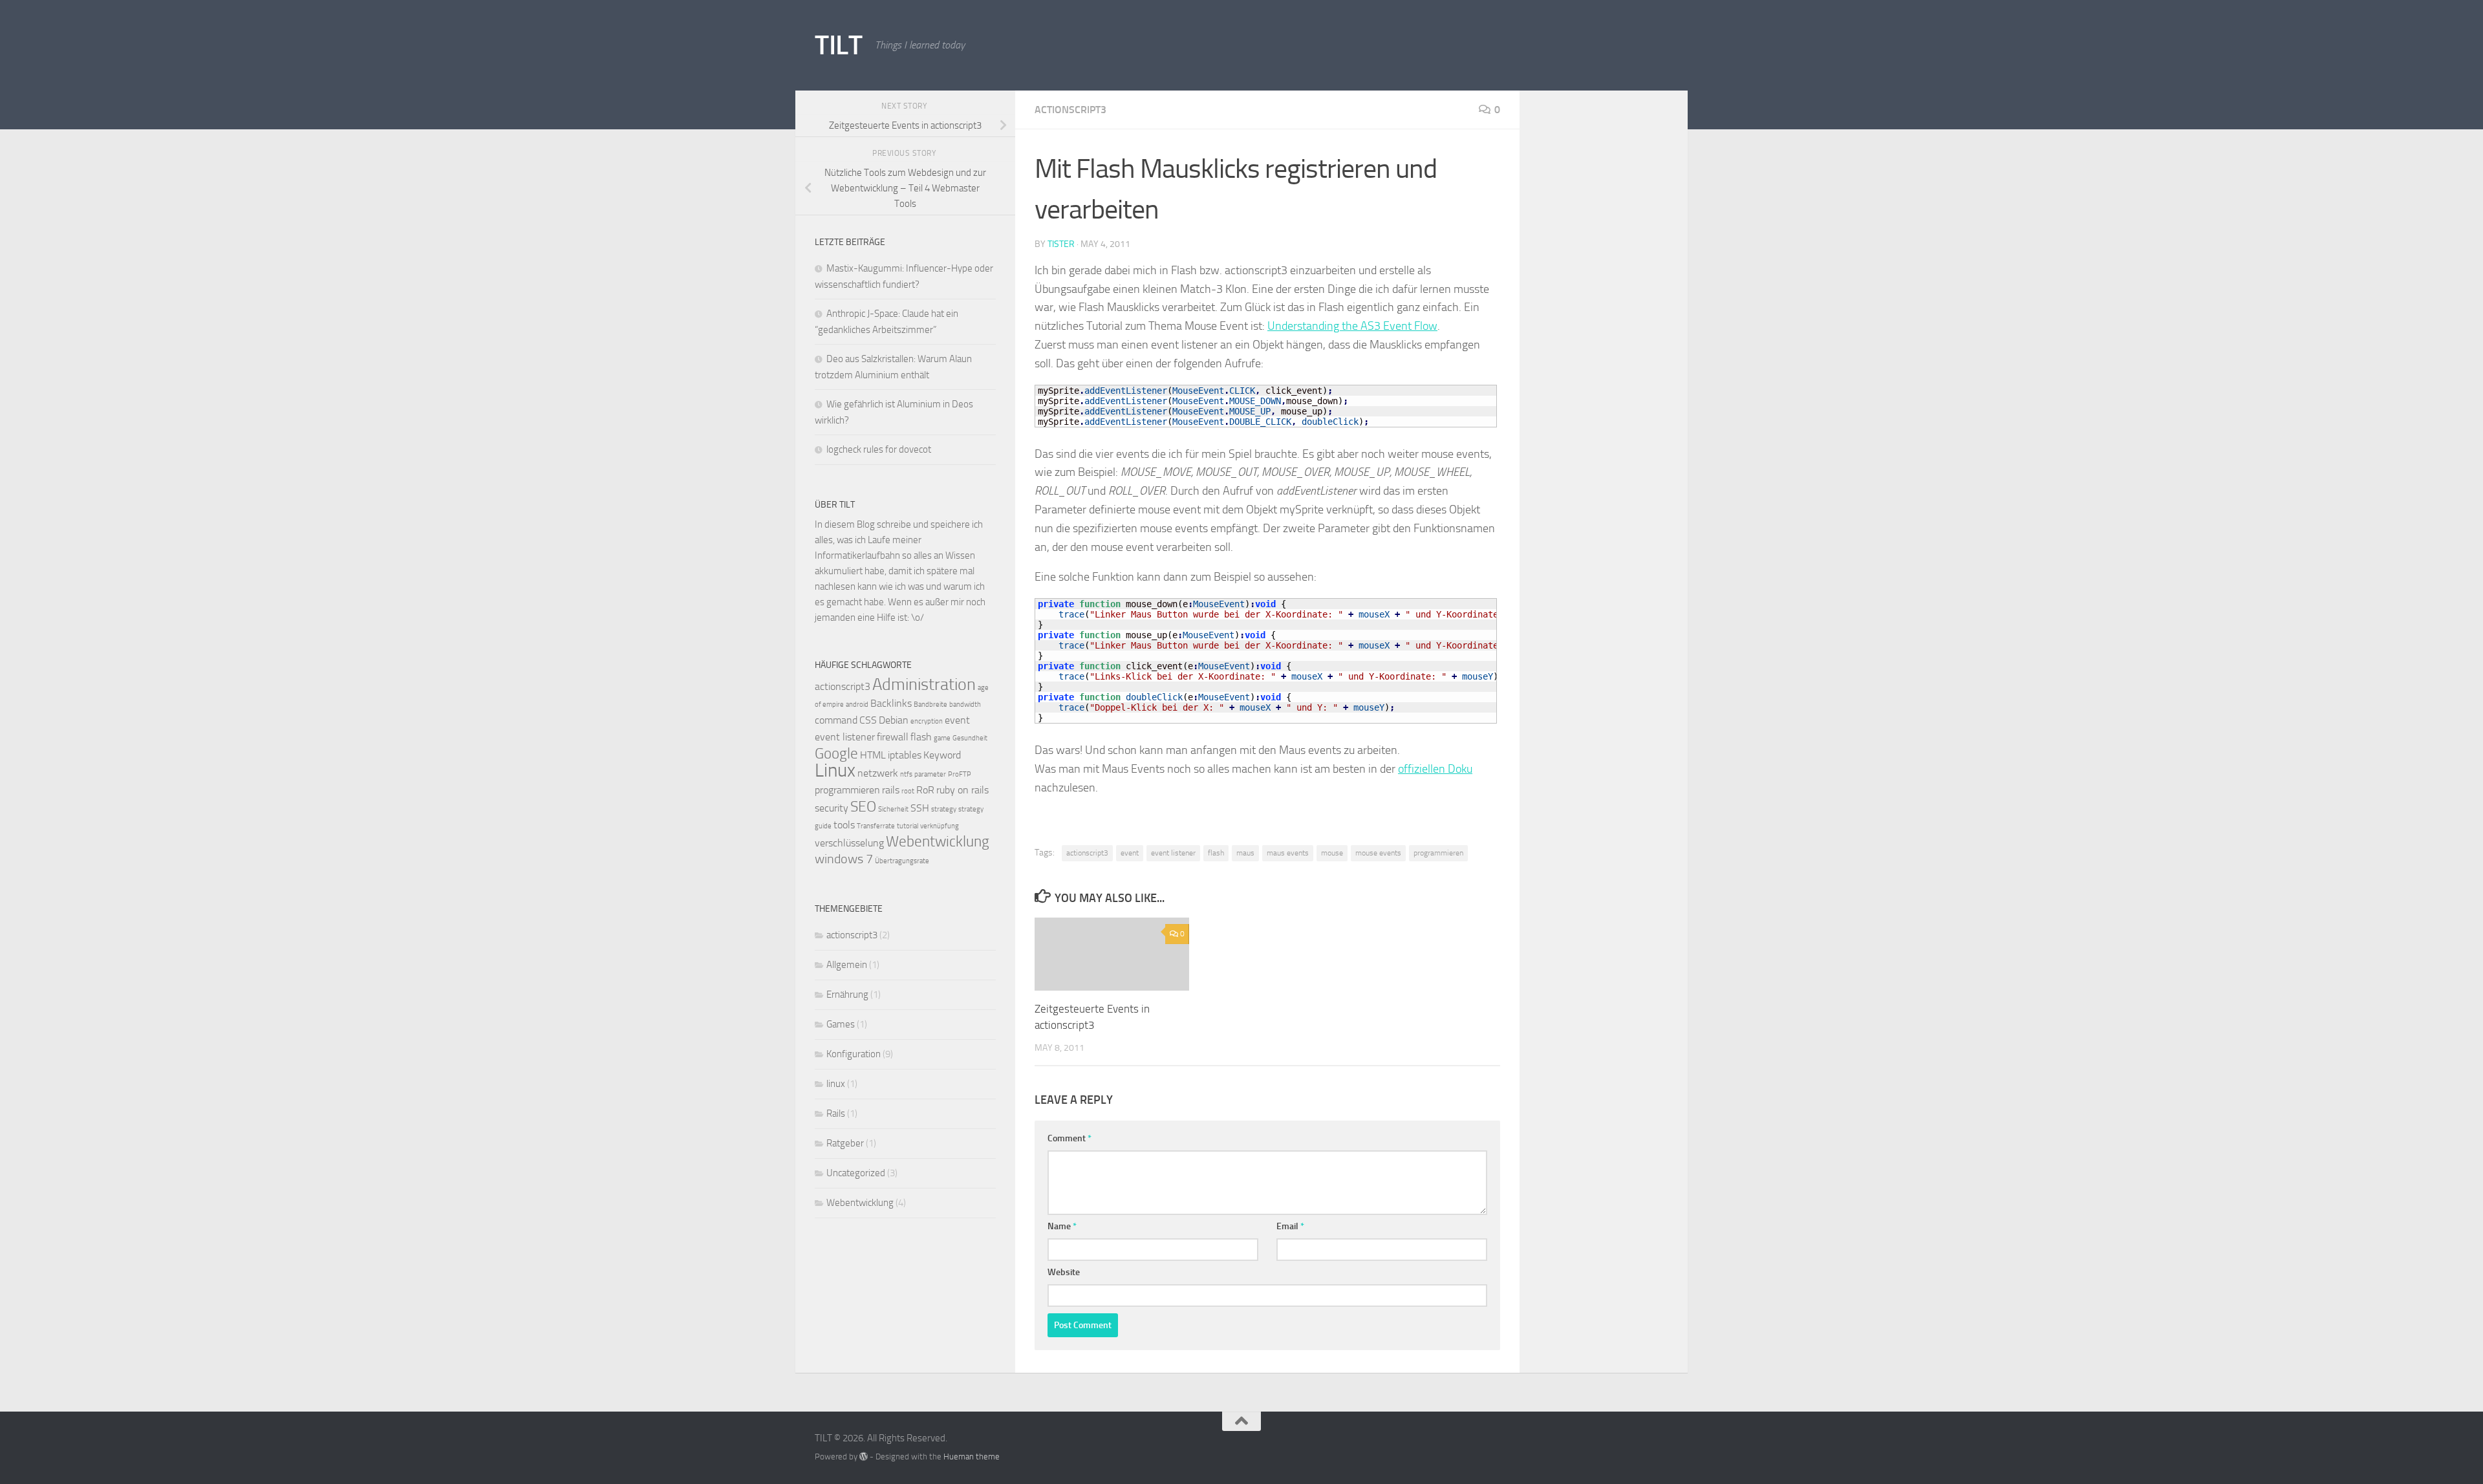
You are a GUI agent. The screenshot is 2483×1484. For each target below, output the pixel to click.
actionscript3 (1070, 110)
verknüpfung (940, 826)
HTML (873, 755)
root (908, 791)
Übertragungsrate (902, 861)
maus (1245, 853)
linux (836, 1084)
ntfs (906, 774)
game (942, 738)
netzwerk (878, 773)
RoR (925, 790)
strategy (944, 809)
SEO (863, 807)
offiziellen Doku (1435, 769)
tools (844, 825)
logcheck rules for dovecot (879, 449)
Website (1064, 1272)
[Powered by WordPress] (864, 1457)
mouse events (1378, 853)
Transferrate (876, 826)
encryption (927, 721)
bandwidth (965, 704)
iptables (905, 755)
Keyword (942, 755)
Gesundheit (970, 738)
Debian (894, 720)
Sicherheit (893, 809)
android (857, 704)
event (1130, 853)
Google (836, 754)
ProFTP (960, 774)
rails (891, 790)
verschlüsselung (849, 843)
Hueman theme (972, 1457)
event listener (1173, 853)
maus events (1288, 853)
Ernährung (847, 995)
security (832, 808)
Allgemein (847, 965)
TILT (838, 45)
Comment (1070, 1138)
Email (1290, 1226)
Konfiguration (854, 1054)
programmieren (1438, 853)
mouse (1332, 853)
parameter (930, 774)
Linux (835, 770)
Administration (924, 684)
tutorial (908, 826)
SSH (920, 808)
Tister (1061, 244)
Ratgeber (845, 1143)
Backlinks (891, 703)
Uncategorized (856, 1173)
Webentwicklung (938, 842)
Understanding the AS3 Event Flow (1352, 326)
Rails (836, 1113)
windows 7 (844, 859)
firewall (893, 737)
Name (1062, 1226)
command (836, 720)
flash (1216, 853)
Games (841, 1024)
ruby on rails (962, 790)
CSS (868, 720)
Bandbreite (930, 704)
